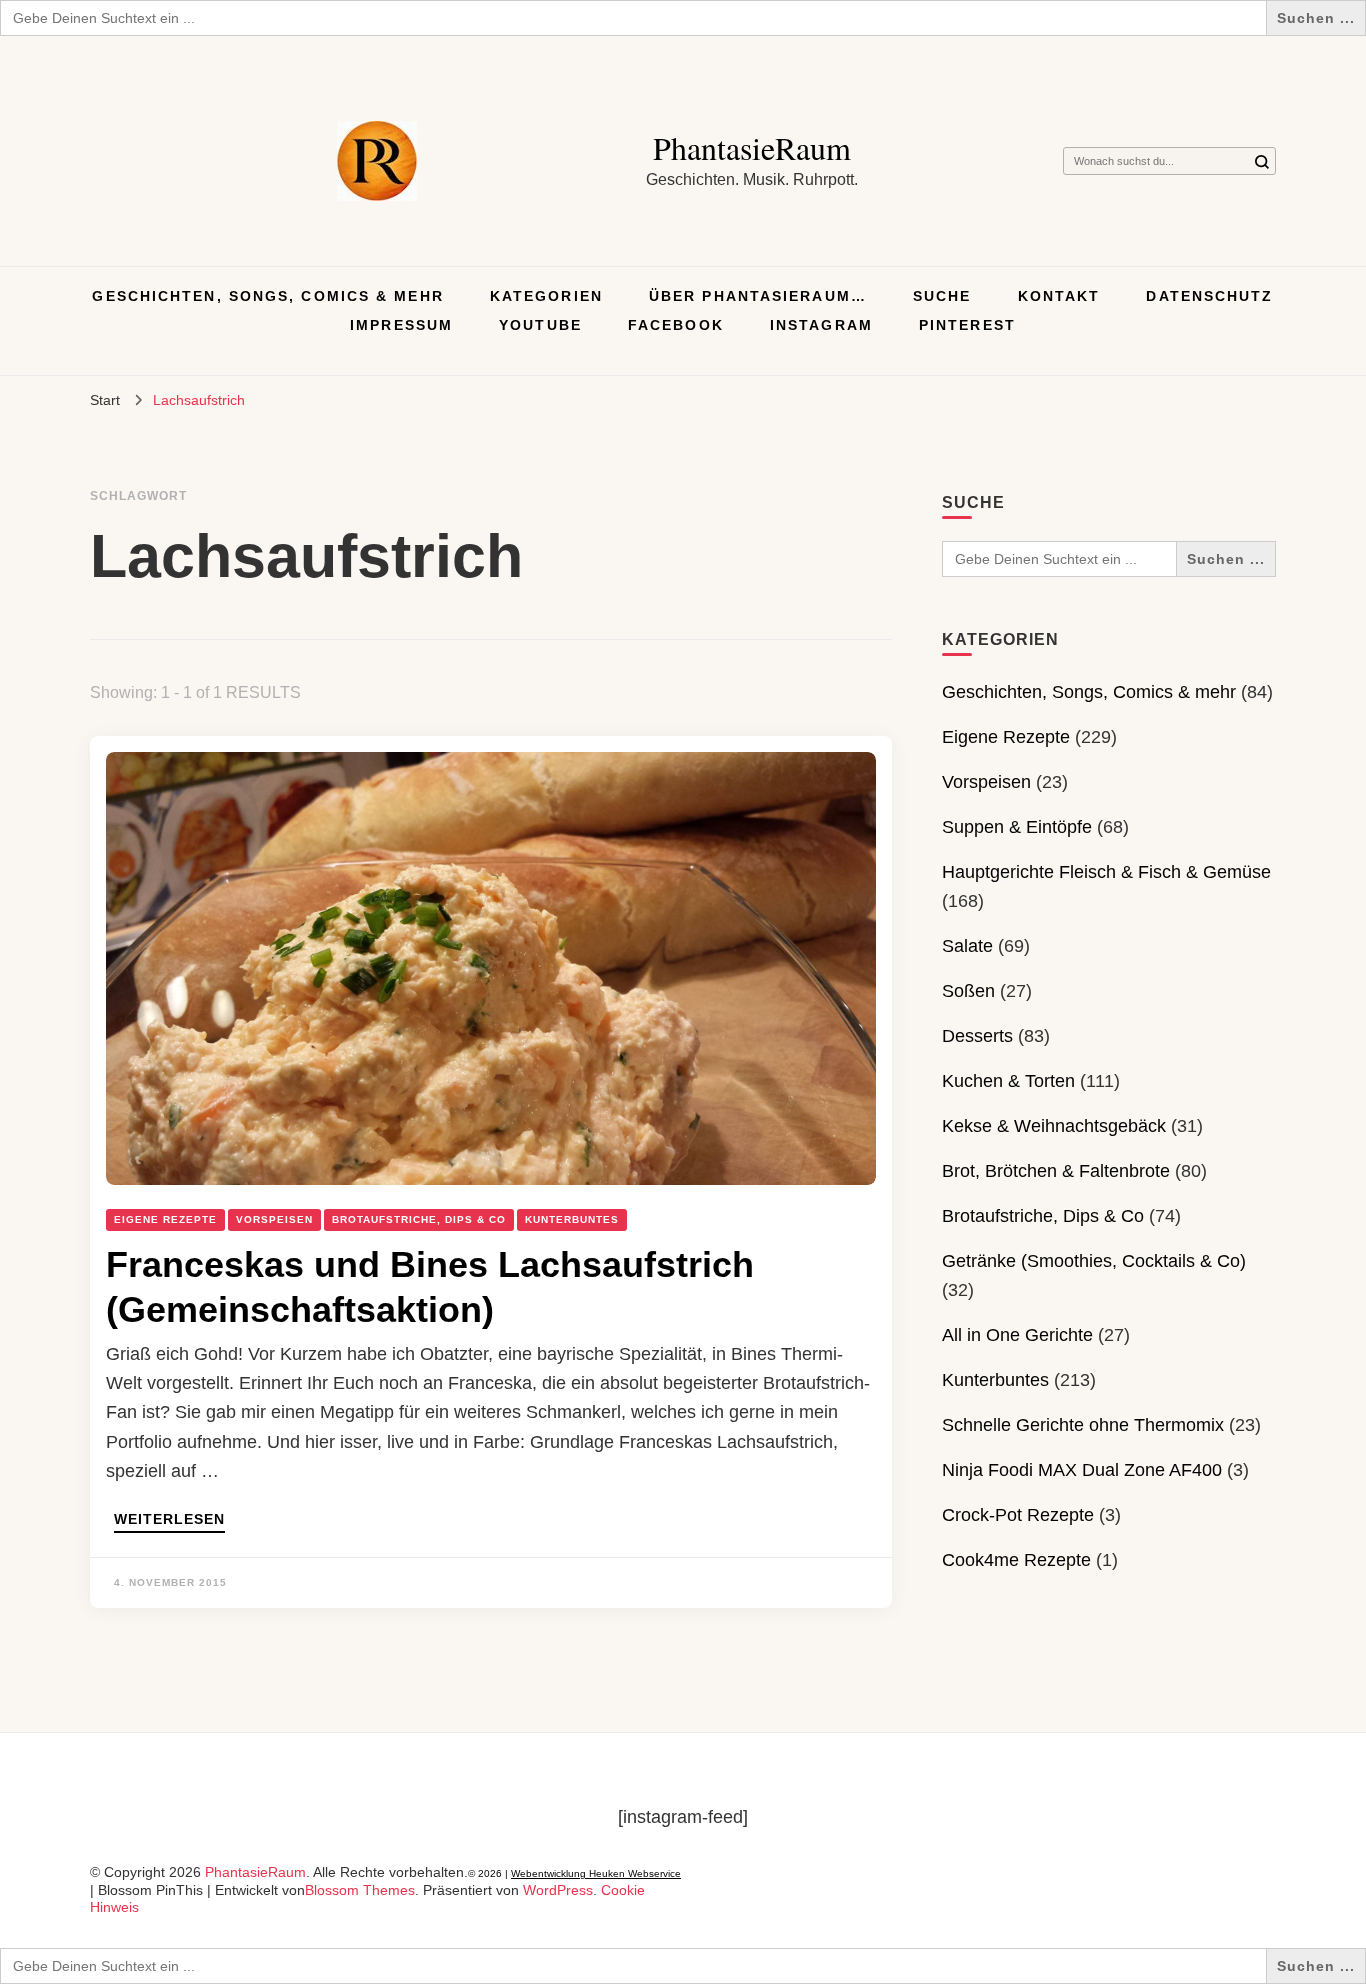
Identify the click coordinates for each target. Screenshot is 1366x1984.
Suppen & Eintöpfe (1017, 827)
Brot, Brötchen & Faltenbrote (1056, 1171)
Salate (967, 946)
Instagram (821, 325)
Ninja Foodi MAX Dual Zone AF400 (1082, 1470)
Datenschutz (1209, 296)
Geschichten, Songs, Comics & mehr (267, 296)
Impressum (401, 325)
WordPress (558, 1890)
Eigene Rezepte (165, 1219)
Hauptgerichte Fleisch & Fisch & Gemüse (1106, 872)
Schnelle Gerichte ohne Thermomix (1083, 1425)
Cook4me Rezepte (1016, 1560)
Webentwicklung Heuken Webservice (596, 1873)
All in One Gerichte (1017, 1335)
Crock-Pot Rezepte (1018, 1515)
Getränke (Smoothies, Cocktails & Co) (1094, 1261)
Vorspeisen (274, 1219)
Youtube (540, 325)
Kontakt (1059, 296)
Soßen (968, 991)
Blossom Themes (360, 1890)
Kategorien (546, 296)
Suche (942, 296)
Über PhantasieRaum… (758, 296)
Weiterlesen (169, 1519)
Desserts (977, 1036)
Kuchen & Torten (1008, 1081)
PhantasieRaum (752, 147)
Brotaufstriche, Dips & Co (419, 1219)
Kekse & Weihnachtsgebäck (1054, 1126)
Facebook (676, 325)
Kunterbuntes (572, 1219)
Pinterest (967, 325)
